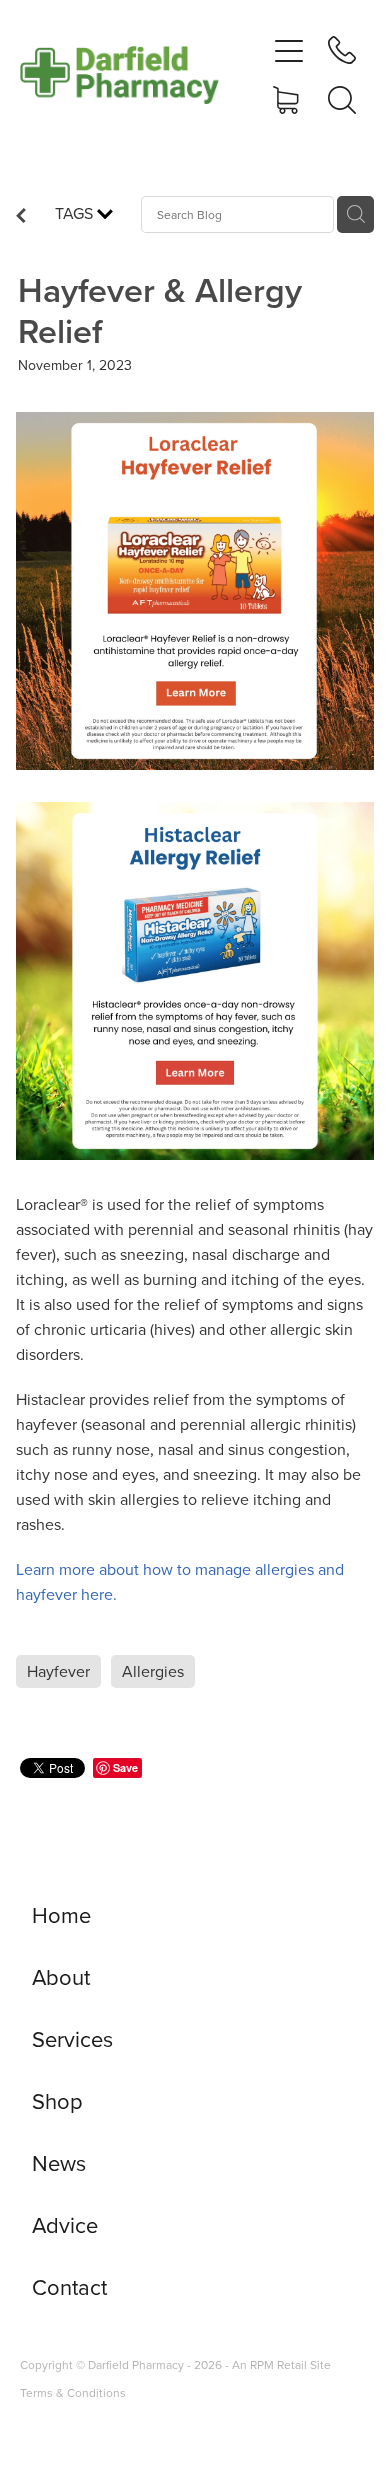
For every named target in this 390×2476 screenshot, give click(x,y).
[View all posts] (21, 217)
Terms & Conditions (73, 2392)
